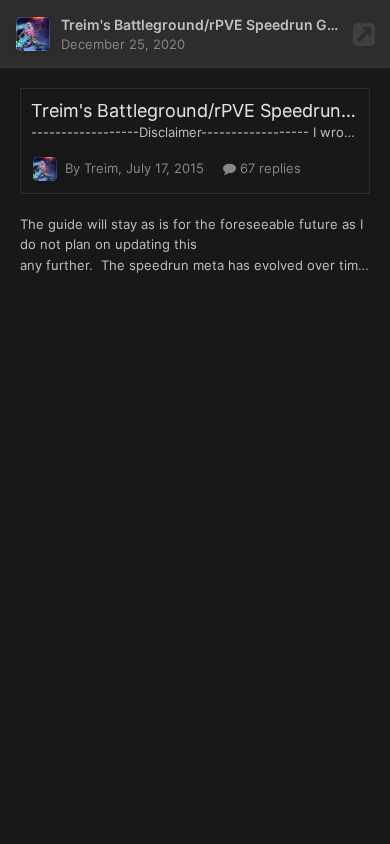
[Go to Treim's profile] (33, 34)
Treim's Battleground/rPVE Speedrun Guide (209, 24)
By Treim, (134, 168)
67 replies (268, 168)
